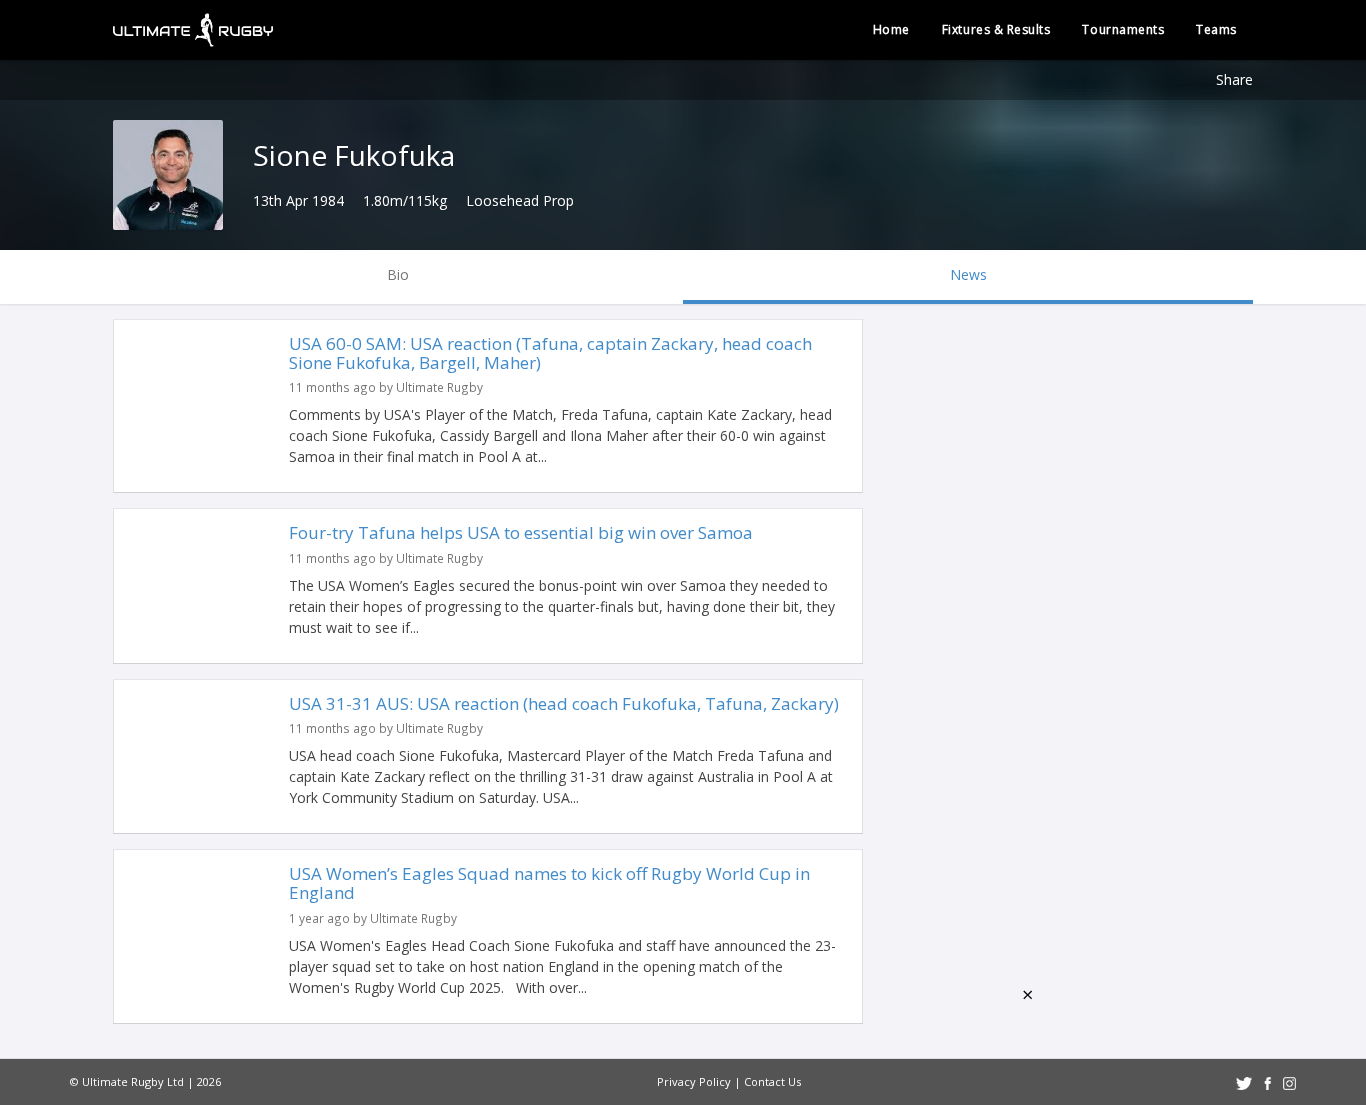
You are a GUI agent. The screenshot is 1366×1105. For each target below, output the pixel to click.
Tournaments (1123, 29)
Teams (1216, 29)
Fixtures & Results (996, 29)
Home (891, 29)
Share (1234, 79)
